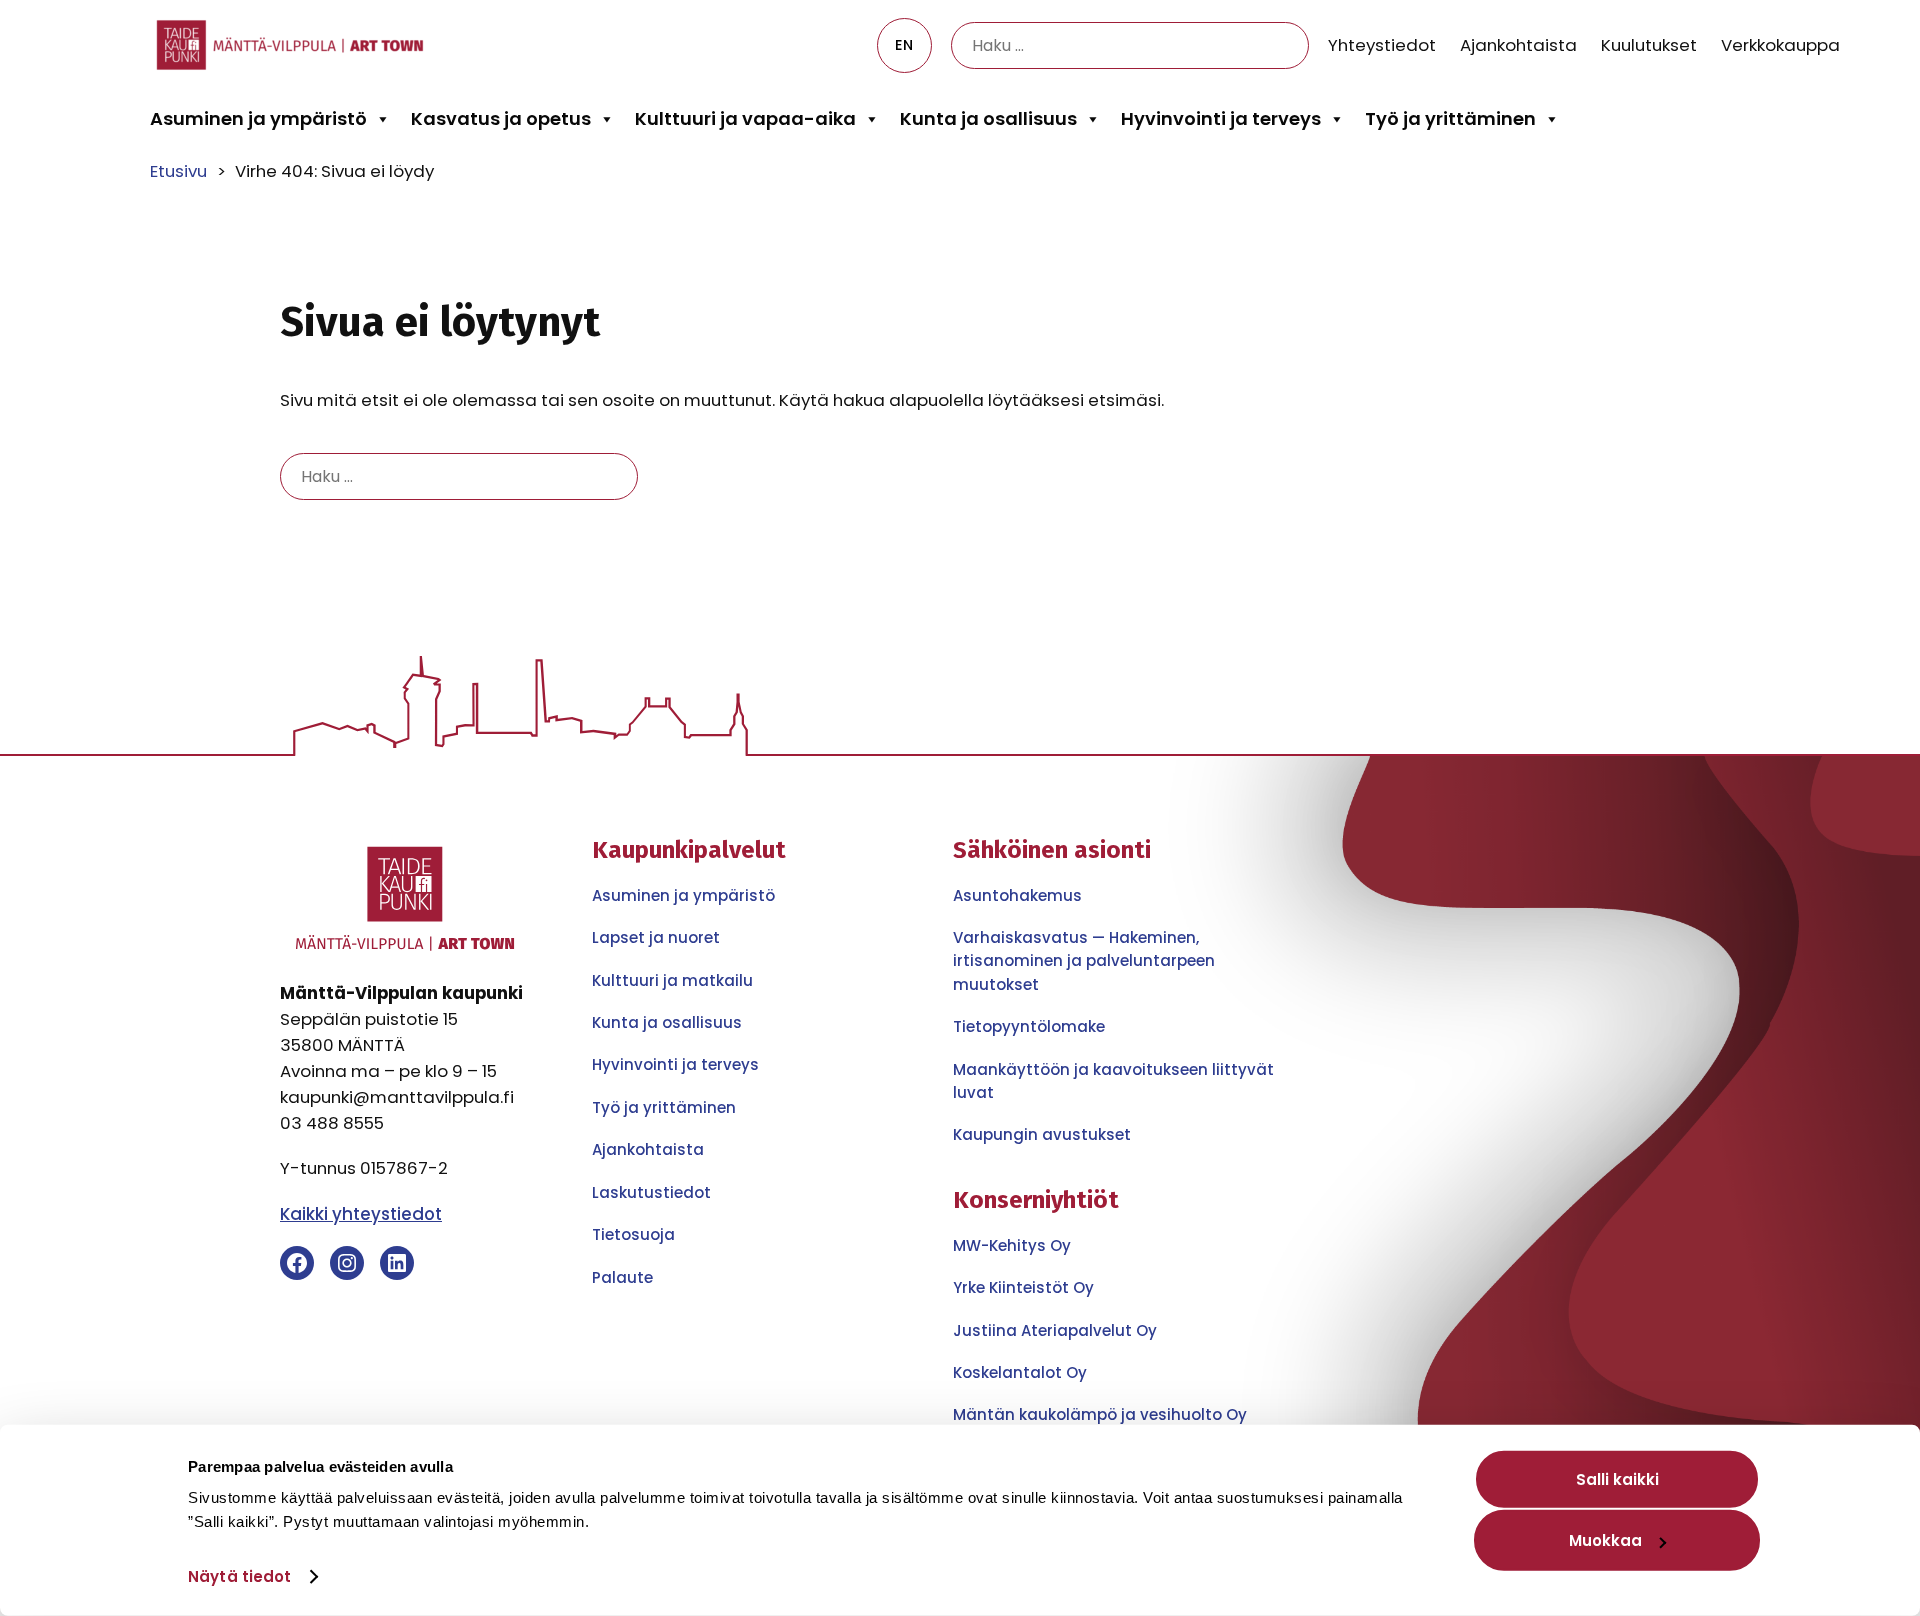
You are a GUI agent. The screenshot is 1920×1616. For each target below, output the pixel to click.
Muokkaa (1605, 1540)
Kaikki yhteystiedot (361, 1214)
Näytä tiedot (239, 1576)
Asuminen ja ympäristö (258, 118)
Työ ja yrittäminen (1450, 118)
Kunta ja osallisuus (988, 118)
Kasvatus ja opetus (501, 118)
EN (904, 45)
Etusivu (178, 171)
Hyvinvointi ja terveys (1221, 118)
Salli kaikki (1617, 1479)
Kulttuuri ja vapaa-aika (745, 118)
